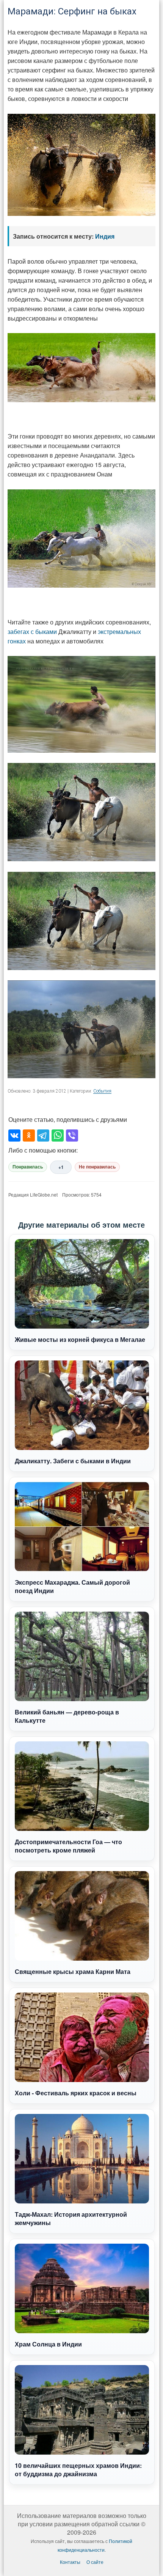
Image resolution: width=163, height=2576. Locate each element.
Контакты (70, 2562)
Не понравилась (97, 1167)
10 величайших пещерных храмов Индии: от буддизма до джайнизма (78, 2470)
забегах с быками (32, 631)
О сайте (95, 2562)
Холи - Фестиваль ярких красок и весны (76, 2093)
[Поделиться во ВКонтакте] (14, 1135)
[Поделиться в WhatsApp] (58, 1135)
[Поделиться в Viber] (72, 1135)
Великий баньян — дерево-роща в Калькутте (67, 1716)
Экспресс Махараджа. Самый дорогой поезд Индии (72, 1586)
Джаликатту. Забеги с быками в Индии (73, 1461)
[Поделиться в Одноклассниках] (29, 1135)
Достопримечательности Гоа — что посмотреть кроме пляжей (68, 1846)
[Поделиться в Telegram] (43, 1135)
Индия (105, 236)
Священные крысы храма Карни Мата (73, 1971)
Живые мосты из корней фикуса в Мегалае (80, 1339)
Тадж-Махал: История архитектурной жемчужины (71, 2218)
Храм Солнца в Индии (48, 2344)
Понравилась (28, 1167)
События (102, 1091)
